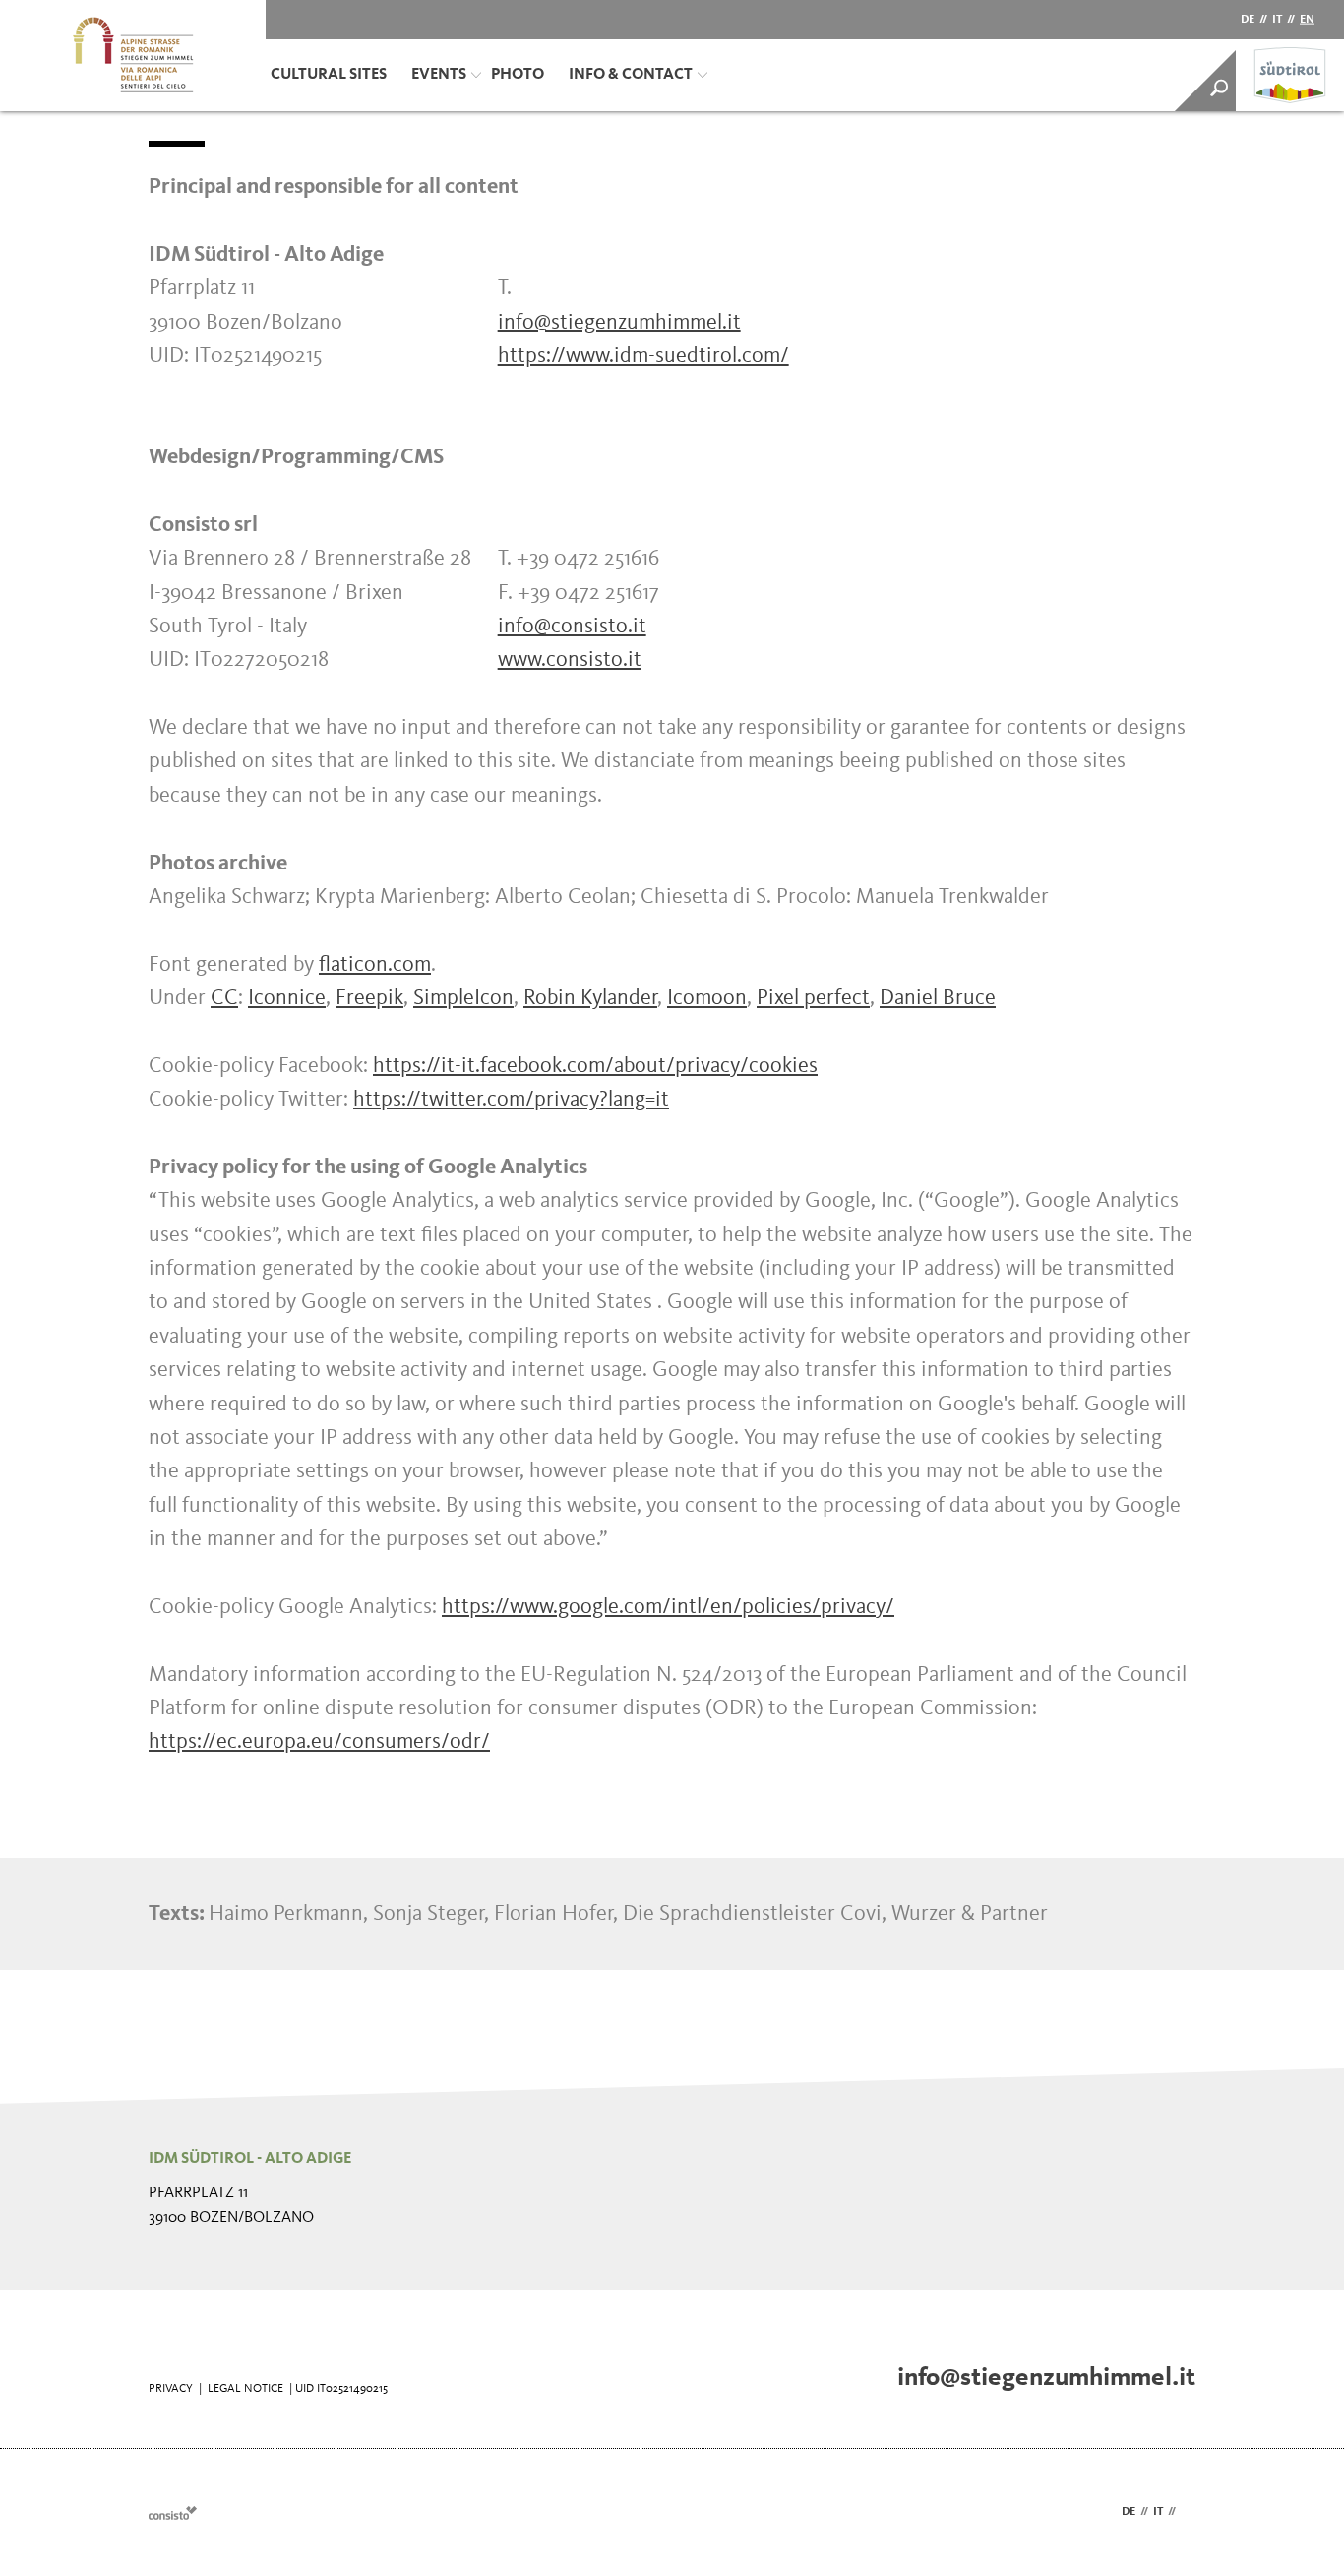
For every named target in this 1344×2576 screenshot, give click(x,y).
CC (224, 998)
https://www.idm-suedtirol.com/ (643, 356)
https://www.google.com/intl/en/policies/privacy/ (668, 1607)
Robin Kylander (590, 998)
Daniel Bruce (938, 998)
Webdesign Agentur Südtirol (173, 2513)
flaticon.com (375, 965)
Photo (518, 75)
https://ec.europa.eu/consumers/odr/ (319, 1742)
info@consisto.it (572, 627)
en (1307, 20)
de (1248, 20)
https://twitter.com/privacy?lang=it (511, 1100)
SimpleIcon (463, 998)
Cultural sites (329, 75)
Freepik (369, 998)
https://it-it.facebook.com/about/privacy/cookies (595, 1066)
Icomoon (707, 998)
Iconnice (287, 998)
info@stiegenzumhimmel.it (619, 323)
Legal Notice (245, 2389)
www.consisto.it (570, 660)
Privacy (171, 2389)
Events (439, 75)
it (1277, 20)
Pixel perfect (813, 998)
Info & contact (631, 75)
